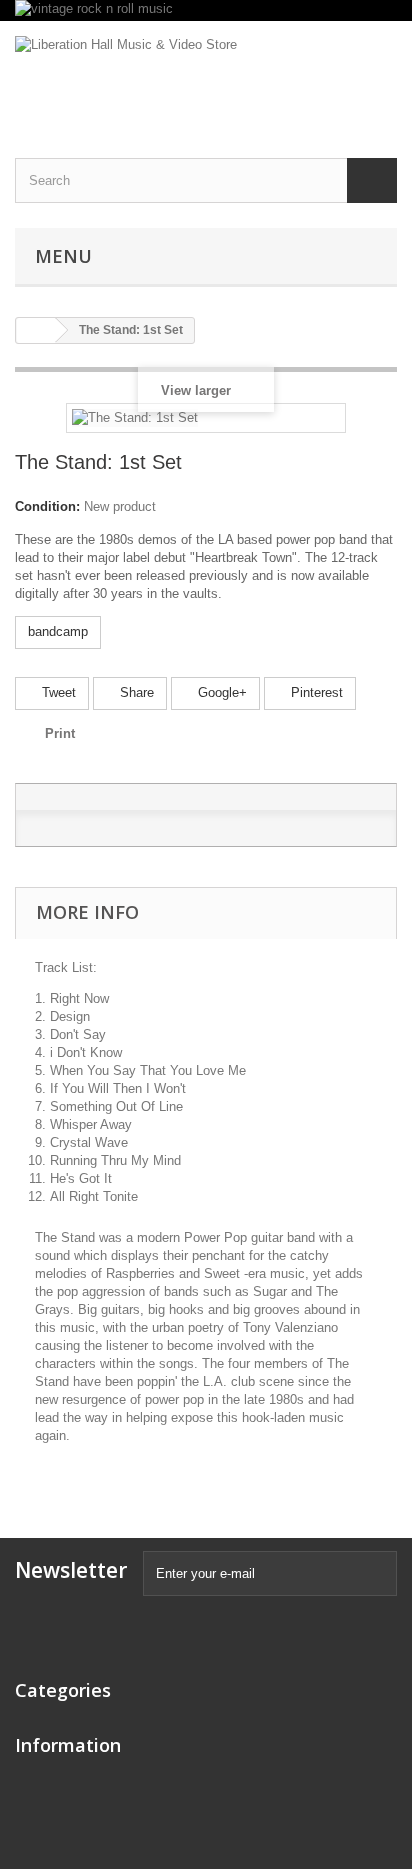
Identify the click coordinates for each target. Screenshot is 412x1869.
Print (60, 733)
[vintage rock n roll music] (206, 10)
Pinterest (315, 692)
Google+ (220, 692)
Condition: (47, 506)
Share (135, 692)
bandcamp (58, 631)
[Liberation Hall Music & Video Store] (206, 72)
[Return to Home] (36, 330)
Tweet (57, 692)
